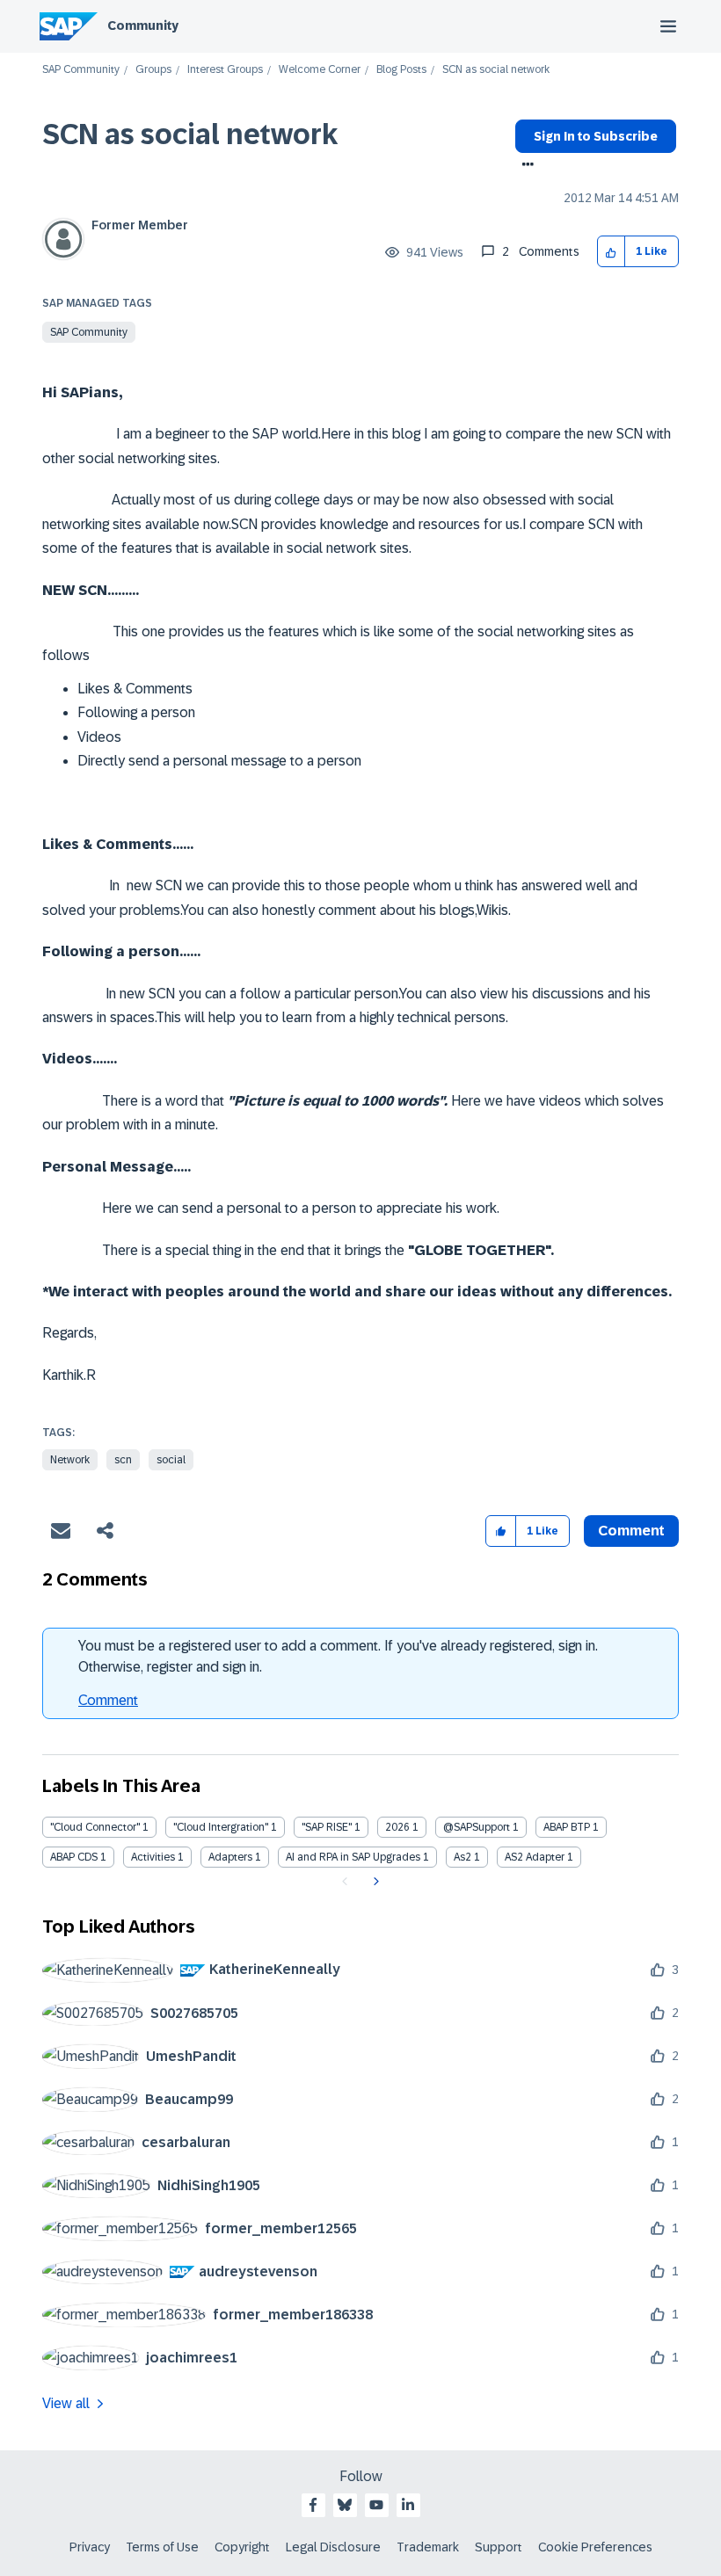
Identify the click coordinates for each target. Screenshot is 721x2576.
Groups (153, 70)
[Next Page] (374, 1882)
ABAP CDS (74, 1857)
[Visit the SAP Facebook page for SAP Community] (313, 2505)
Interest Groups (225, 70)
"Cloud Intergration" (221, 1827)
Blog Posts (401, 70)
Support (499, 2547)
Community (143, 25)
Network (70, 1460)
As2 (462, 1857)
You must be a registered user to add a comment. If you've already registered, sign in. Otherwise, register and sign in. (338, 1656)
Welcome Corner (320, 70)
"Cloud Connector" (95, 1827)
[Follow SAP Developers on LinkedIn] (408, 2505)
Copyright (242, 2547)
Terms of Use (162, 2547)
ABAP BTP (567, 1827)
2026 (397, 1827)
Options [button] (524, 166)
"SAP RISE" (327, 1827)
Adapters (230, 1857)
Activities (153, 1857)
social (171, 1460)
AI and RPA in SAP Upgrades (353, 1857)
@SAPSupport (477, 1827)
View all (66, 2403)
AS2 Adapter (535, 1857)
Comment (108, 1700)
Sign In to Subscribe (596, 136)
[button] (612, 252)
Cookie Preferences (595, 2547)
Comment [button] (631, 1531)
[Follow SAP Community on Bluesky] (345, 2505)
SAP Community (81, 70)
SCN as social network (190, 134)
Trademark (428, 2547)
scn (123, 1460)
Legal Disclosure (333, 2547)
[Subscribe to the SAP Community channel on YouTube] (376, 2505)
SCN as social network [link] (496, 70)
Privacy (90, 2547)
